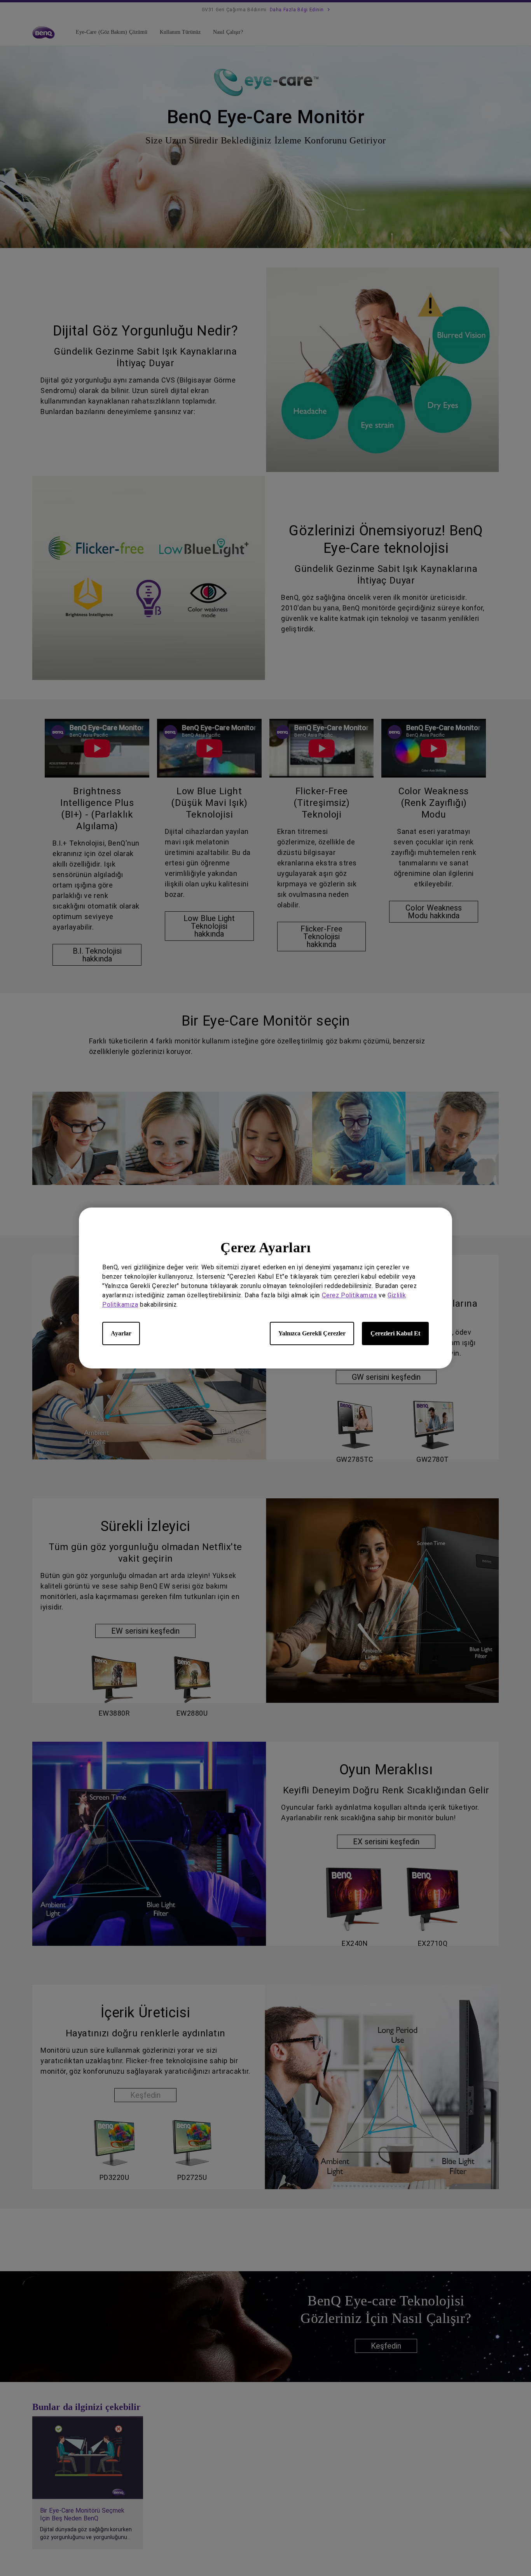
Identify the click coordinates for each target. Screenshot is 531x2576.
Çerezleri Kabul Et (395, 1333)
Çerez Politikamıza (349, 1295)
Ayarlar (121, 1333)
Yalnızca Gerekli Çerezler (312, 1333)
